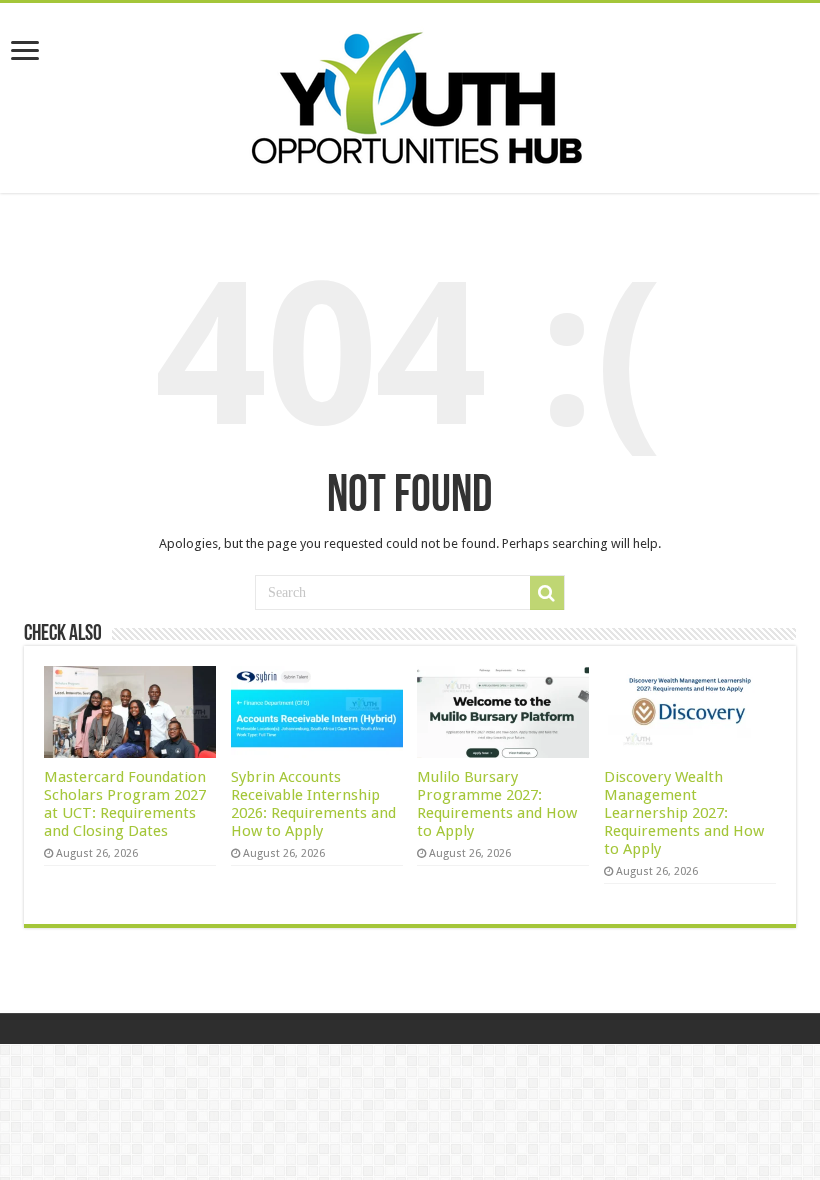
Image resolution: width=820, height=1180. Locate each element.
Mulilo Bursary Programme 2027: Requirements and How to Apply (497, 804)
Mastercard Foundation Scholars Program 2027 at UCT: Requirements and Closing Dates (125, 804)
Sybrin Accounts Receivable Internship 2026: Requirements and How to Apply (313, 804)
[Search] (547, 593)
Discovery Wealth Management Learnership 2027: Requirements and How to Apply (684, 813)
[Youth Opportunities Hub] (410, 94)
